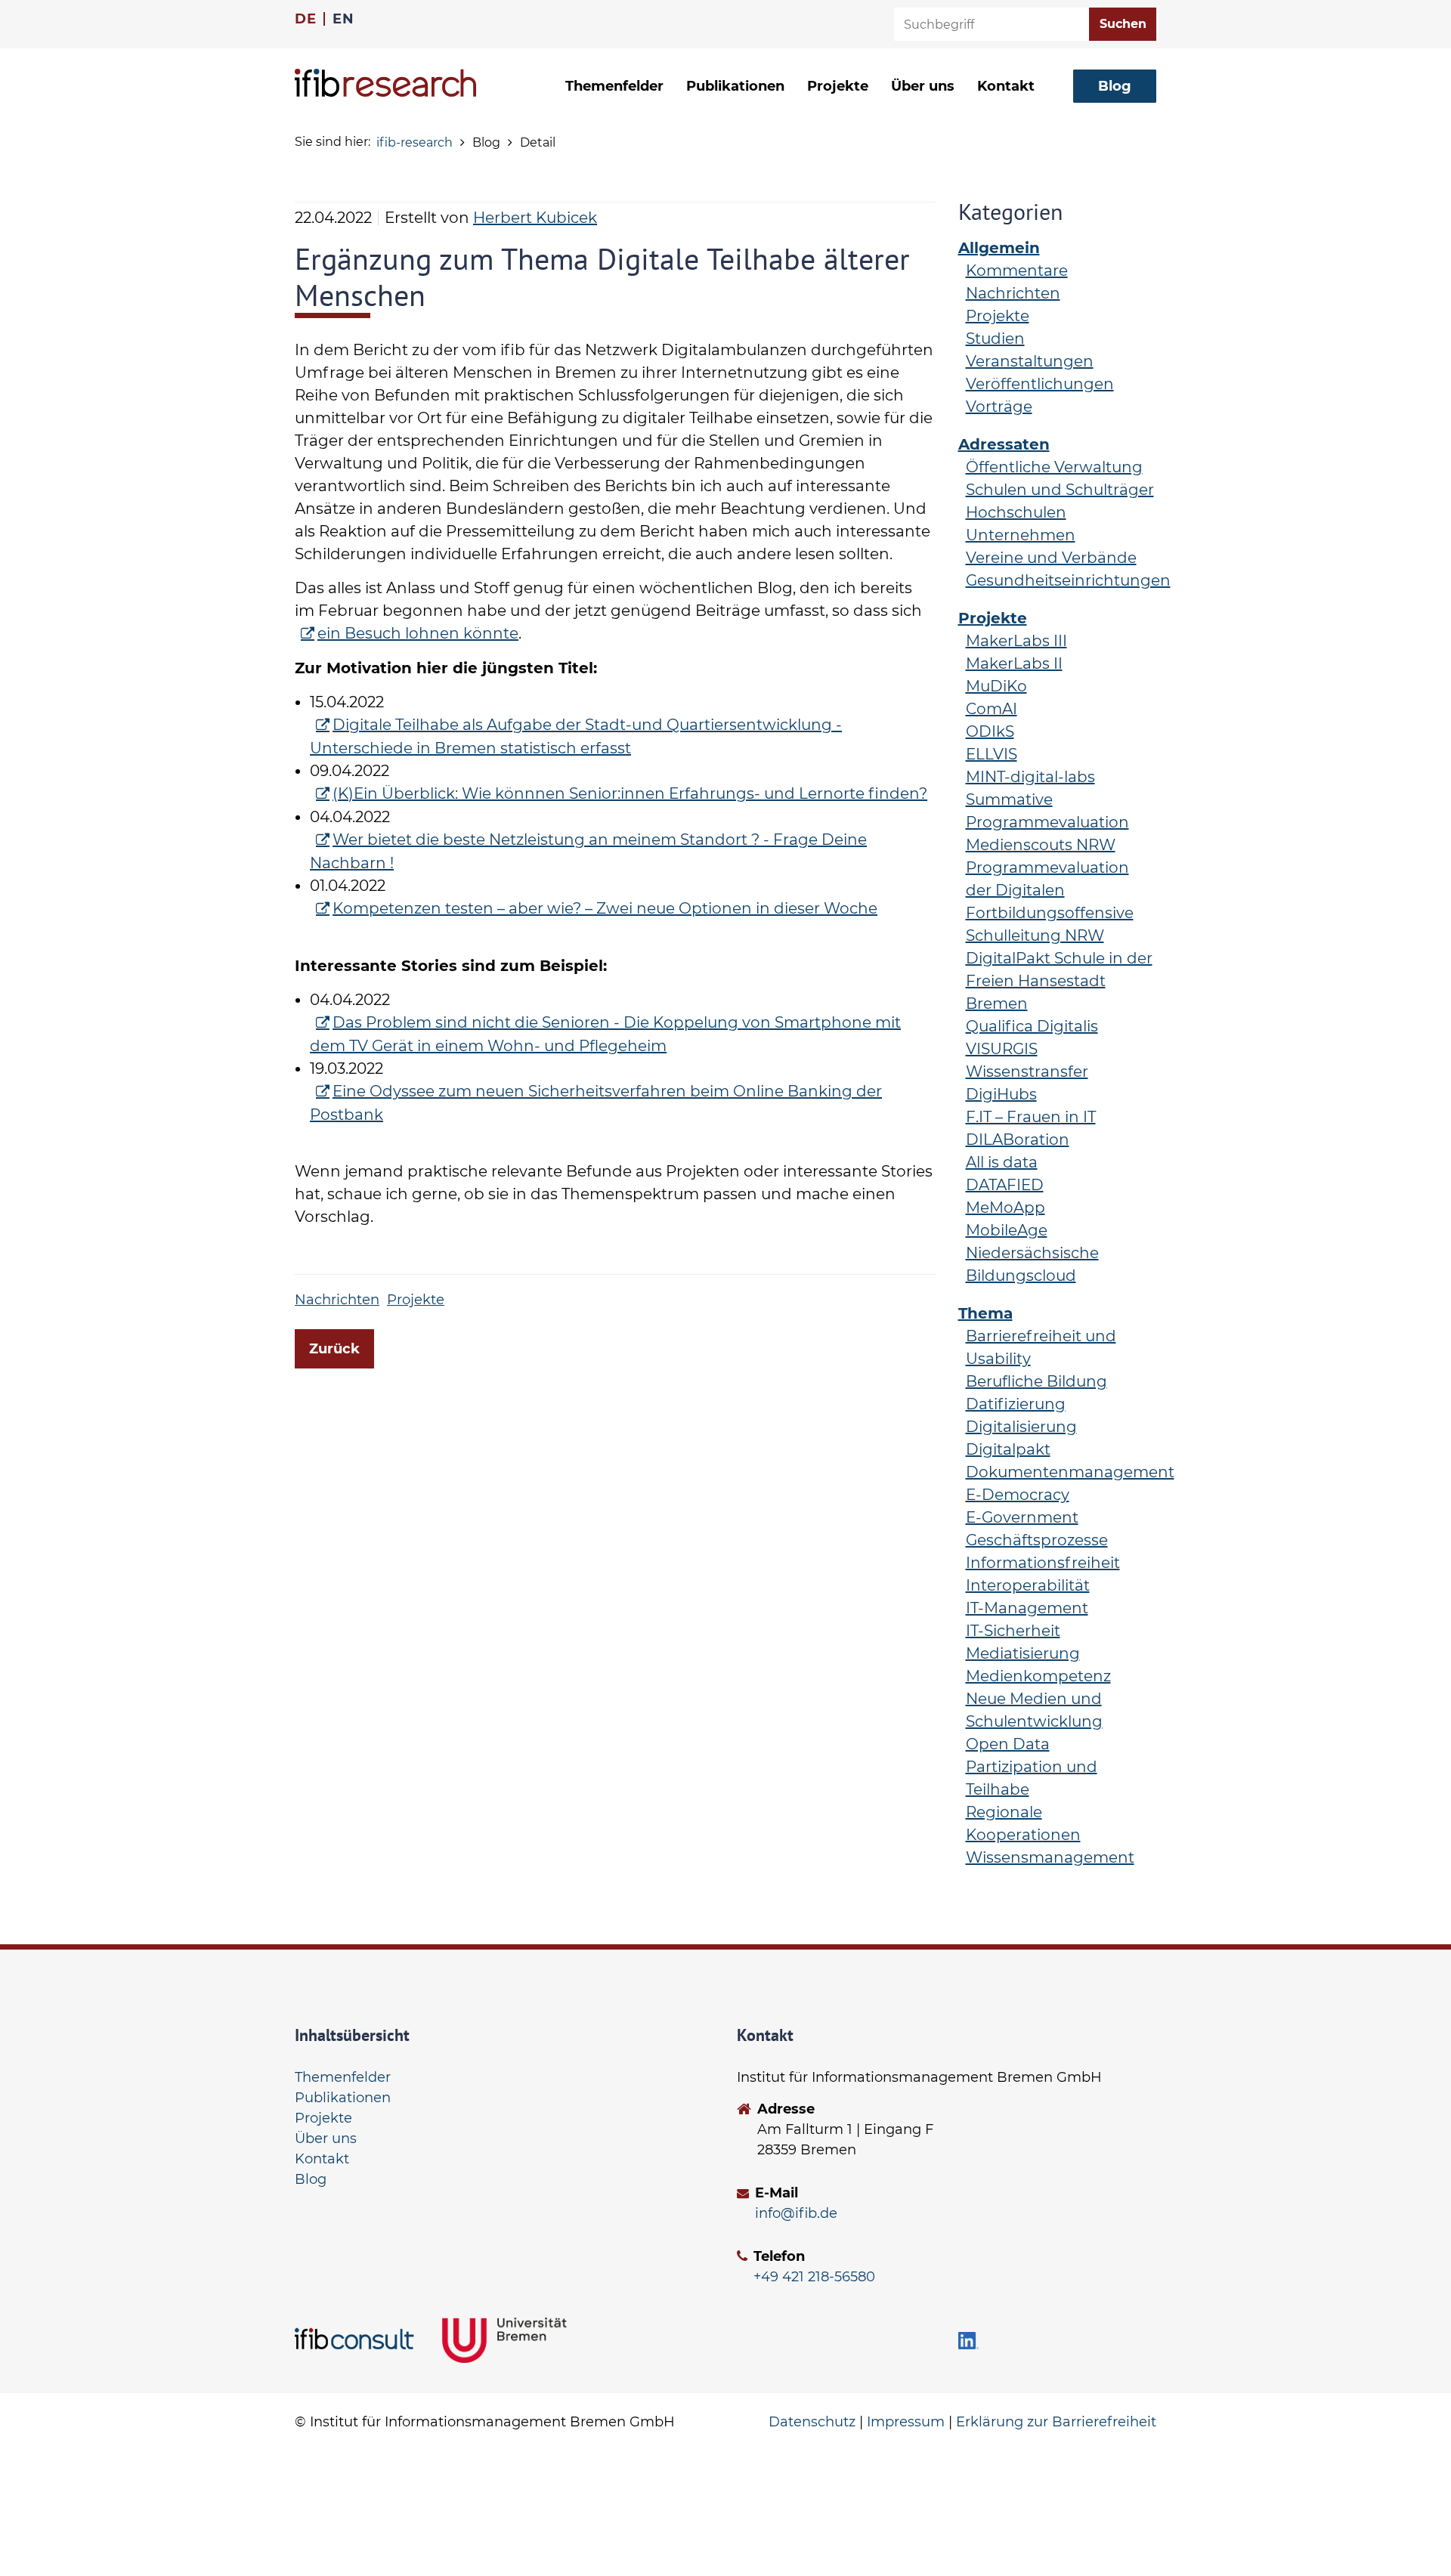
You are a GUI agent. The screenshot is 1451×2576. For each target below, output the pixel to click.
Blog (311, 2179)
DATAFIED (1005, 1185)
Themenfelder (343, 2077)
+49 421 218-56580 (814, 2277)
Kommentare (1017, 271)
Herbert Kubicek (535, 218)
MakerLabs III (1016, 641)
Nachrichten (337, 1300)
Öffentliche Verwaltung (1054, 467)
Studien (995, 339)
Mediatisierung (1023, 1653)
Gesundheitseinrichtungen (1068, 580)
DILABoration (1018, 1140)
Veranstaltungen (1030, 361)
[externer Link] (357, 2339)
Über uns (326, 2138)
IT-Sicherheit (1013, 1631)
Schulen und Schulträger (1060, 490)
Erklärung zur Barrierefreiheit (1056, 2422)
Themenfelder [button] (614, 86)
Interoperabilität (1028, 1585)
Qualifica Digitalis (1032, 1026)
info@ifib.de (796, 2213)
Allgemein (999, 248)
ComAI (992, 709)
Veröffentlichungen (1040, 384)
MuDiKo (996, 686)
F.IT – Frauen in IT (1031, 1117)
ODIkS (990, 731)
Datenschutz (812, 2422)
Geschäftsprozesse (1037, 1540)
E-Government (1022, 1517)
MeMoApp (1005, 1208)
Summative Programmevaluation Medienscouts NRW (1047, 822)
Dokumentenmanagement (1070, 1472)
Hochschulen (1016, 512)
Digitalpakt (1008, 1449)
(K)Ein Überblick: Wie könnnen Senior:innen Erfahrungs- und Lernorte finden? (630, 793)
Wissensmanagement (1050, 1857)
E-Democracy (1018, 1495)
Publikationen (735, 86)
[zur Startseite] (385, 83)
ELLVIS (992, 754)
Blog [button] (1115, 86)
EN (343, 19)
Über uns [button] (923, 86)
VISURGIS (1002, 1049)
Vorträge (999, 407)
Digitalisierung (1021, 1427)
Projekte (838, 86)
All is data (1002, 1162)
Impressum (906, 2422)
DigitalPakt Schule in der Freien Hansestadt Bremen (1059, 981)
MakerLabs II (1014, 663)
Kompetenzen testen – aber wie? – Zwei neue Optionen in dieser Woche (605, 908)
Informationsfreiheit (1043, 1563)
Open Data (1008, 1744)
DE (305, 19)
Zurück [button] (334, 1349)
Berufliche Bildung (1036, 1381)
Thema (985, 1313)
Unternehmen (1021, 535)
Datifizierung (1016, 1404)
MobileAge (1007, 1230)
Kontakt (1006, 86)
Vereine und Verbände (1051, 558)
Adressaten (1004, 444)
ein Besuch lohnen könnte (418, 633)
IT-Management (1027, 1608)
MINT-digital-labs (1030, 777)
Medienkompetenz (1038, 1676)
